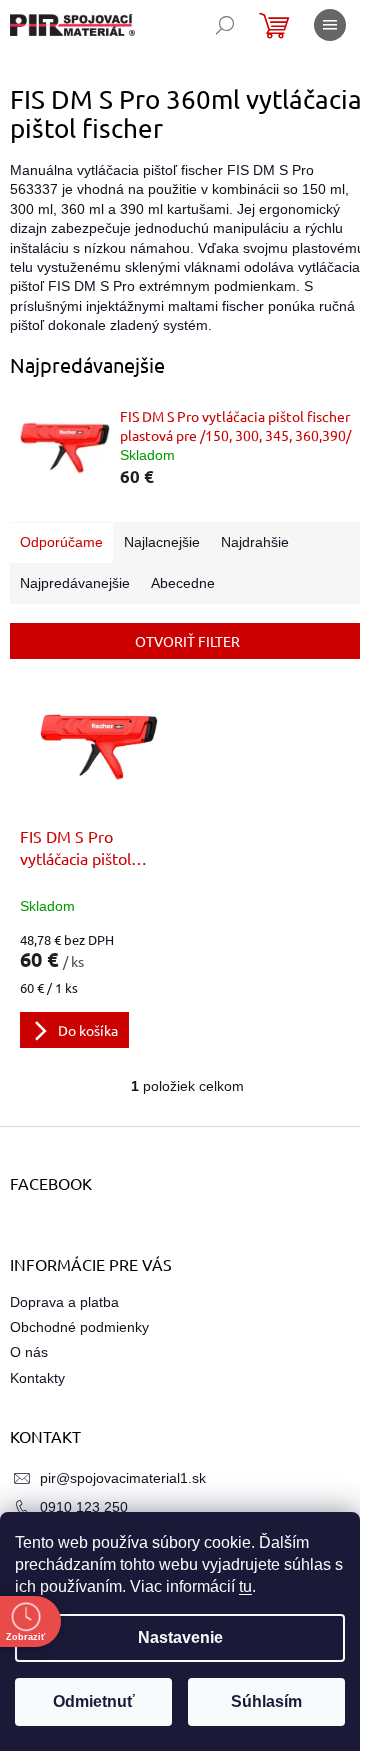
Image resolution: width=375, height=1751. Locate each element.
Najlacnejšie (162, 542)
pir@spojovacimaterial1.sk (123, 1478)
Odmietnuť (94, 1701)
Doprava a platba (64, 1302)
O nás (29, 1352)
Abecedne (183, 583)
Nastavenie (180, 1637)
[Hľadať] (225, 25)
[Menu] (330, 25)
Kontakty (37, 1378)
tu (245, 1586)
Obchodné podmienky (79, 1327)
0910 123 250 (84, 1507)
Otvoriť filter (187, 641)
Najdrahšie (255, 542)
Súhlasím (266, 1701)
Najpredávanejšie (75, 583)
